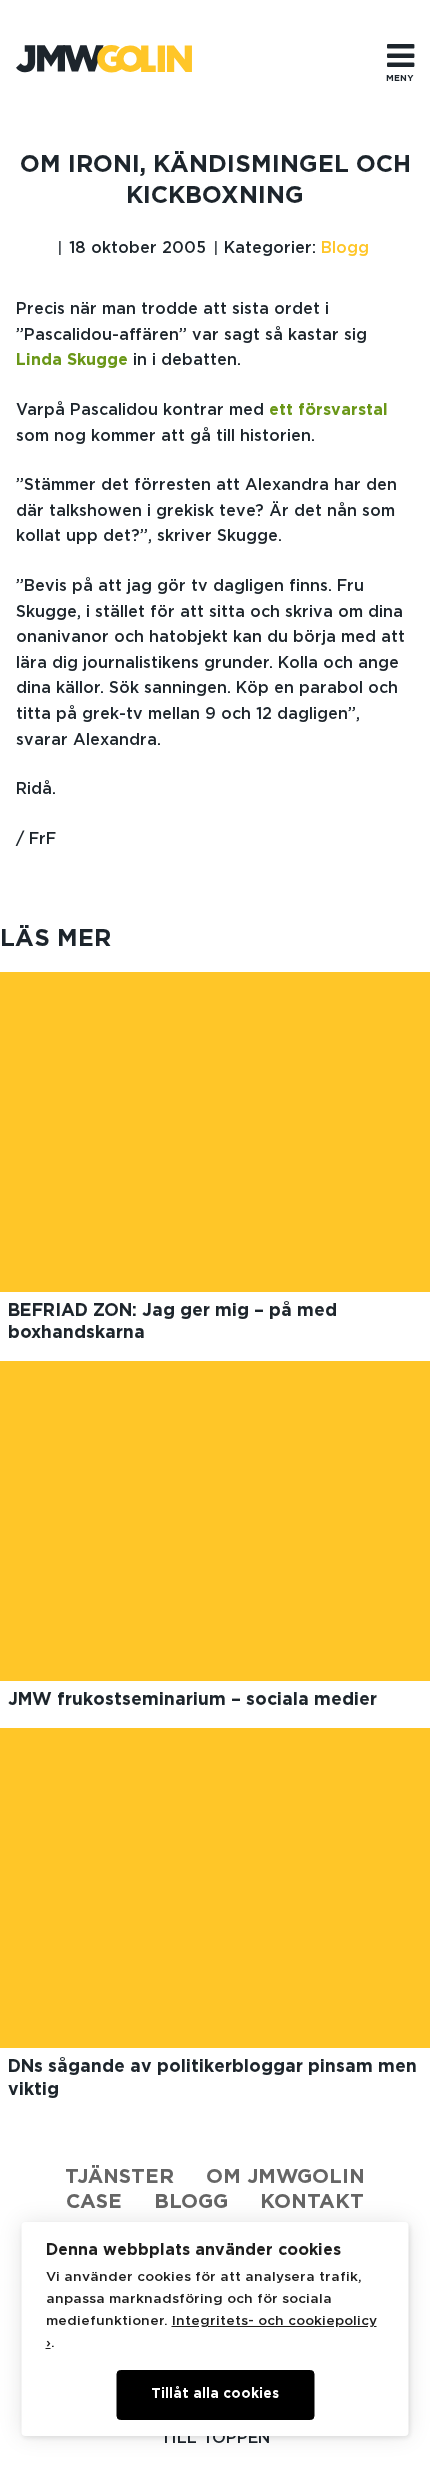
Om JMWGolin (285, 2177)
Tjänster (119, 2177)
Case (94, 2202)
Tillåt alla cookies (215, 2394)
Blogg (345, 248)
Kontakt (312, 2202)
